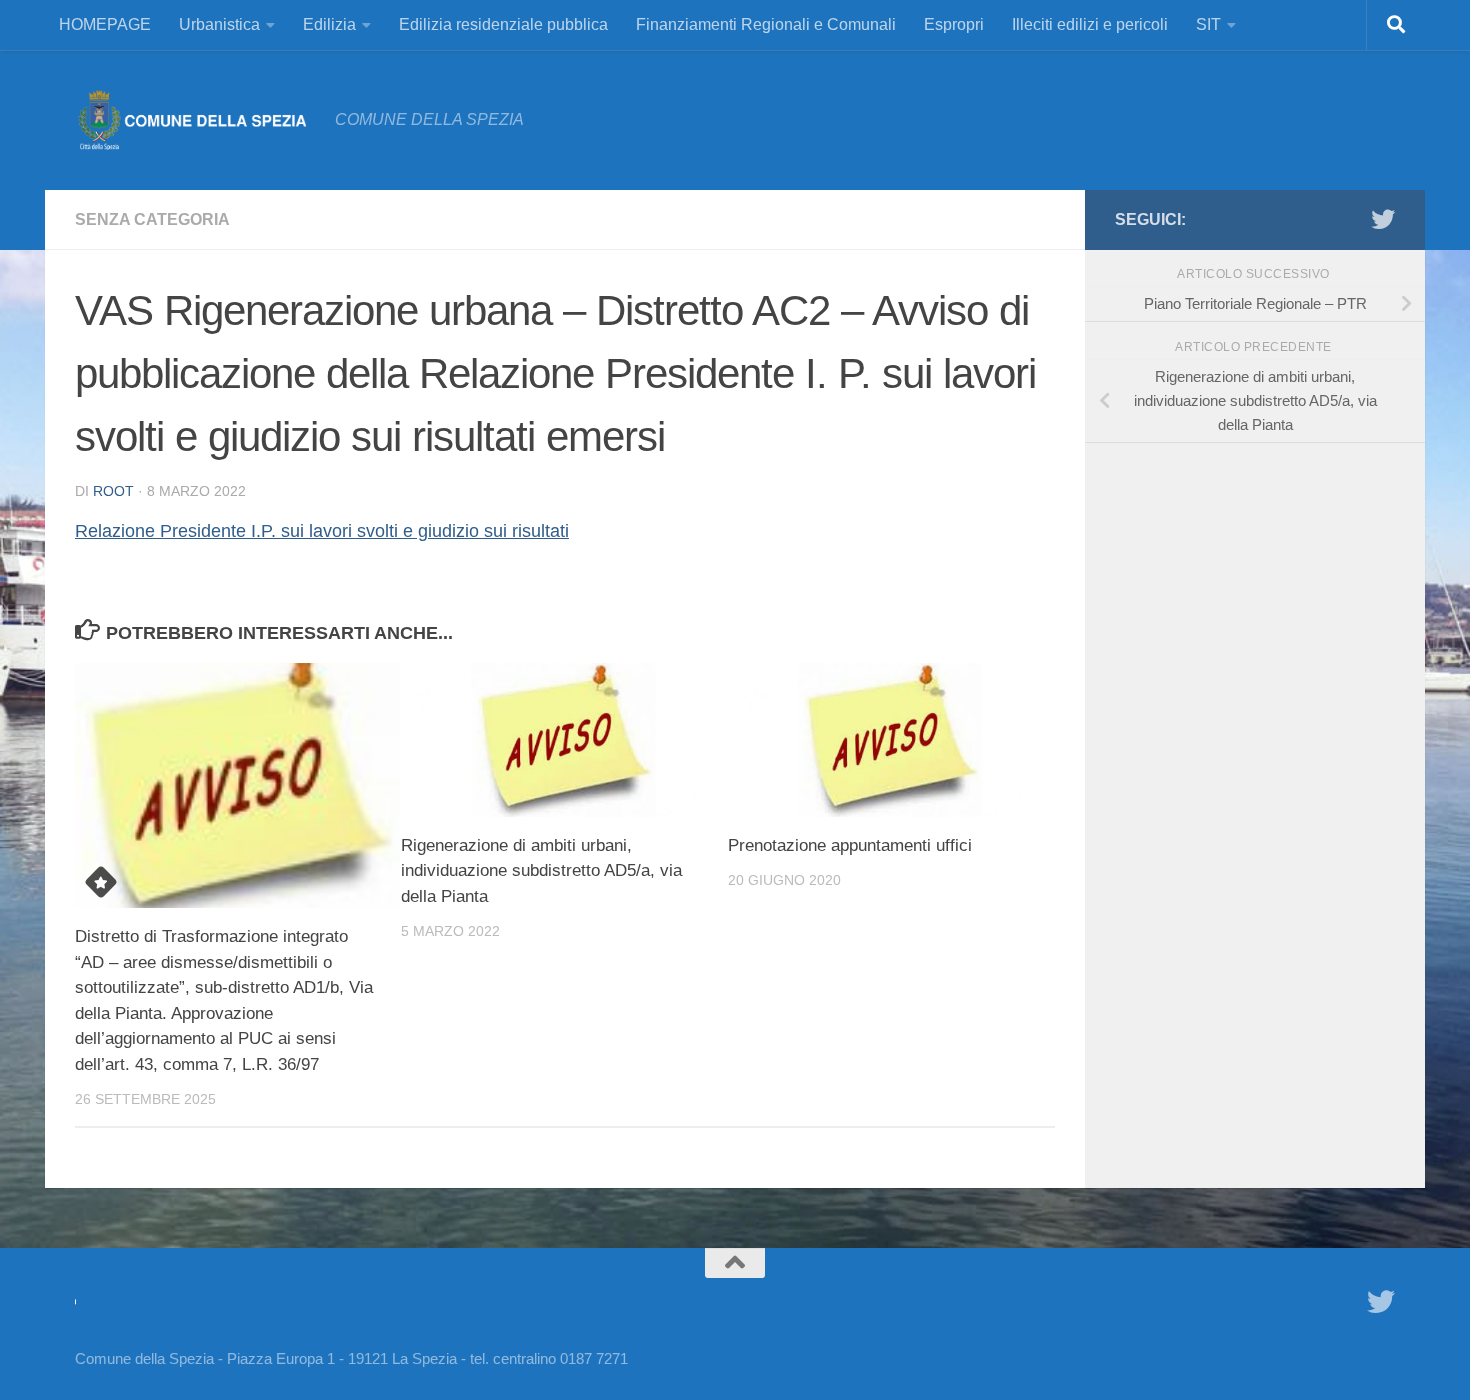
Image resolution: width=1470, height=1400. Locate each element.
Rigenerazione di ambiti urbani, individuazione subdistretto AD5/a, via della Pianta (541, 871)
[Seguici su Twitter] (1383, 219)
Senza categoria (152, 219)
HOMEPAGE (105, 24)
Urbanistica (219, 24)
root (113, 491)
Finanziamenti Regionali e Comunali (766, 24)
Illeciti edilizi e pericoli (1090, 24)
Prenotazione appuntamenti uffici (850, 845)
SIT (1208, 24)
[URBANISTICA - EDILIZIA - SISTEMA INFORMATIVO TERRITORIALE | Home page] (195, 120)
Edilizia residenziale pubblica (503, 24)
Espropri (954, 24)
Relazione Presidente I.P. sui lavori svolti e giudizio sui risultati (322, 531)
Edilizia (329, 24)
